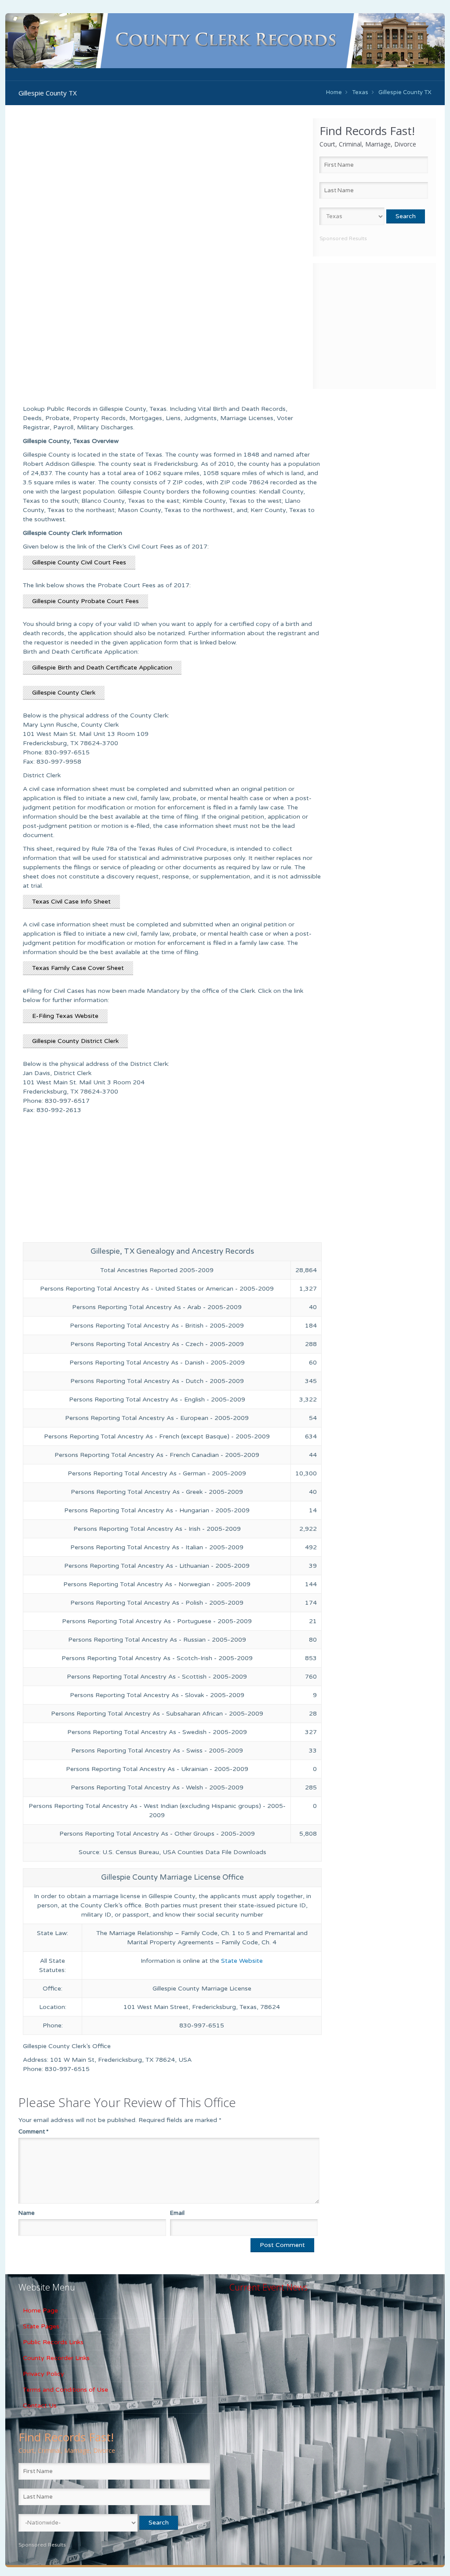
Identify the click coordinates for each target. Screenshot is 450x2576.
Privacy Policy (44, 2374)
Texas (360, 92)
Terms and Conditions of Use (65, 2390)
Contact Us (40, 2406)
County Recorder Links (56, 2358)
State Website (242, 1961)
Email (177, 2213)
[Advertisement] (374, 325)
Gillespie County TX (405, 92)
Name (27, 2213)
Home (334, 92)
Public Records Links (53, 2342)
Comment (33, 2132)
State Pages (41, 2326)
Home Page (40, 2311)
